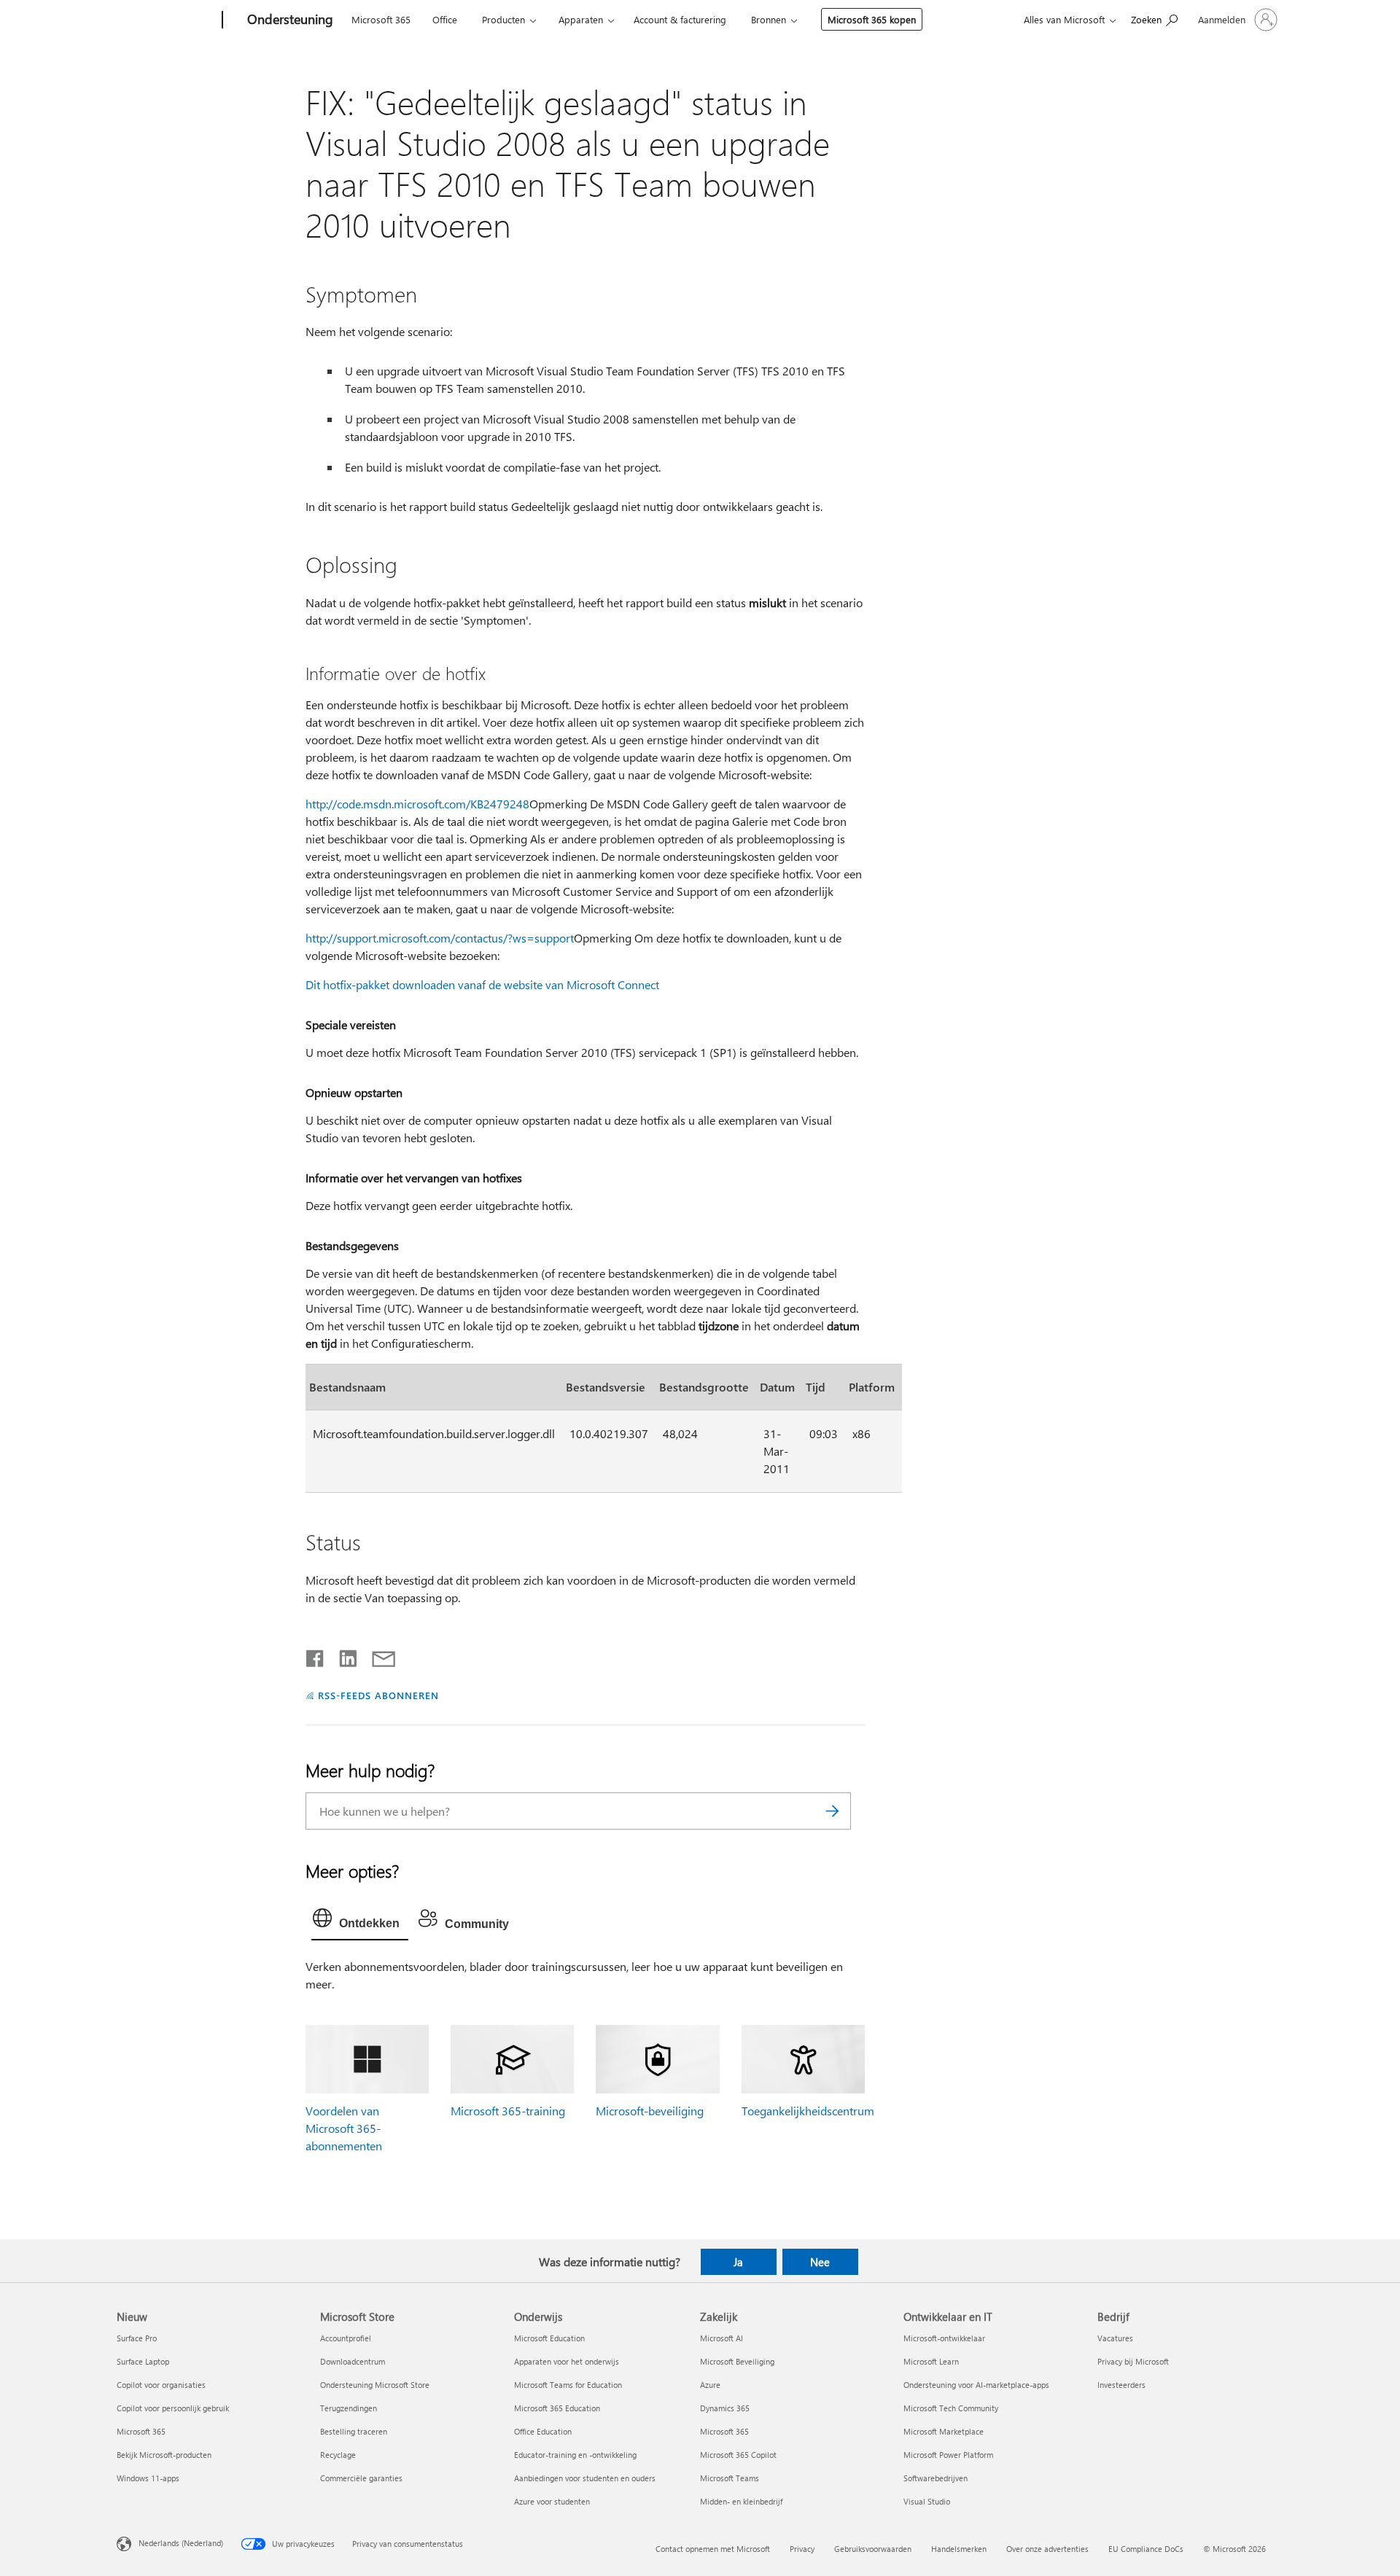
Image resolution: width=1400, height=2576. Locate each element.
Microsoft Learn (931, 2361)
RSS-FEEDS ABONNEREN (378, 1695)
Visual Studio (927, 2501)
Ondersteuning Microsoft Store (375, 2385)
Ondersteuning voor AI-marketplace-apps (976, 2385)
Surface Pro (137, 2338)
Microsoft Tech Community (951, 2408)
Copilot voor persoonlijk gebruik (173, 2408)
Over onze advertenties (1047, 2549)
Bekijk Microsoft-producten (164, 2455)
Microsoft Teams (730, 2478)
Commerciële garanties (361, 2478)
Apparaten (581, 19)
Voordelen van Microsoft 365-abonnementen (344, 2128)
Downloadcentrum (353, 2361)
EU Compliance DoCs (1146, 2549)
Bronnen (769, 19)
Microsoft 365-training (508, 2111)
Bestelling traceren (354, 2431)
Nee (820, 2262)
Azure (710, 2385)
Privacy (802, 2549)
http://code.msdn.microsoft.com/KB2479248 (417, 804)
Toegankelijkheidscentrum (808, 2111)
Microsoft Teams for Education (568, 2385)
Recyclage (338, 2455)
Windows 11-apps (148, 2478)
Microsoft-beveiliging (650, 2111)
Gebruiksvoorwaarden (873, 2549)
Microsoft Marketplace (944, 2431)
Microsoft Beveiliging (737, 2361)
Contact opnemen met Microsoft (713, 2549)
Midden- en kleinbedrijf (741, 2501)
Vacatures (1115, 2338)
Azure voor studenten (552, 2501)
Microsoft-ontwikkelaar (944, 2338)
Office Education (543, 2431)
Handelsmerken (959, 2549)
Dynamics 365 (725, 2408)
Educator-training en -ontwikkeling (575, 2455)
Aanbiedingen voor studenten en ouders (585, 2478)
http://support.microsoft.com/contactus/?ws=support (440, 938)
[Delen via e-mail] (377, 1655)
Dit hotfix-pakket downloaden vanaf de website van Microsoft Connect (482, 984)
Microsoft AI (722, 2338)
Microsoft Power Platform (948, 2455)
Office (445, 19)
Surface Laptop (143, 2361)
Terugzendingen (349, 2408)
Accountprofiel (346, 2338)
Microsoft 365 (381, 19)
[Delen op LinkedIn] (342, 1655)
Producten (503, 19)
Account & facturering (680, 19)
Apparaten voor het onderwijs (567, 2361)
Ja (738, 2262)
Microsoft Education (549, 2338)
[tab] (360, 1921)
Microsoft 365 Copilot (738, 2455)
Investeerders (1121, 2385)
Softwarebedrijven (936, 2478)
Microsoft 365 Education (557, 2408)
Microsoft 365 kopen (872, 19)
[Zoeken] (833, 1811)
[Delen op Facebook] (316, 1655)
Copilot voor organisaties (161, 2385)
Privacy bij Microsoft (1133, 2361)
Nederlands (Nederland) (181, 2543)
